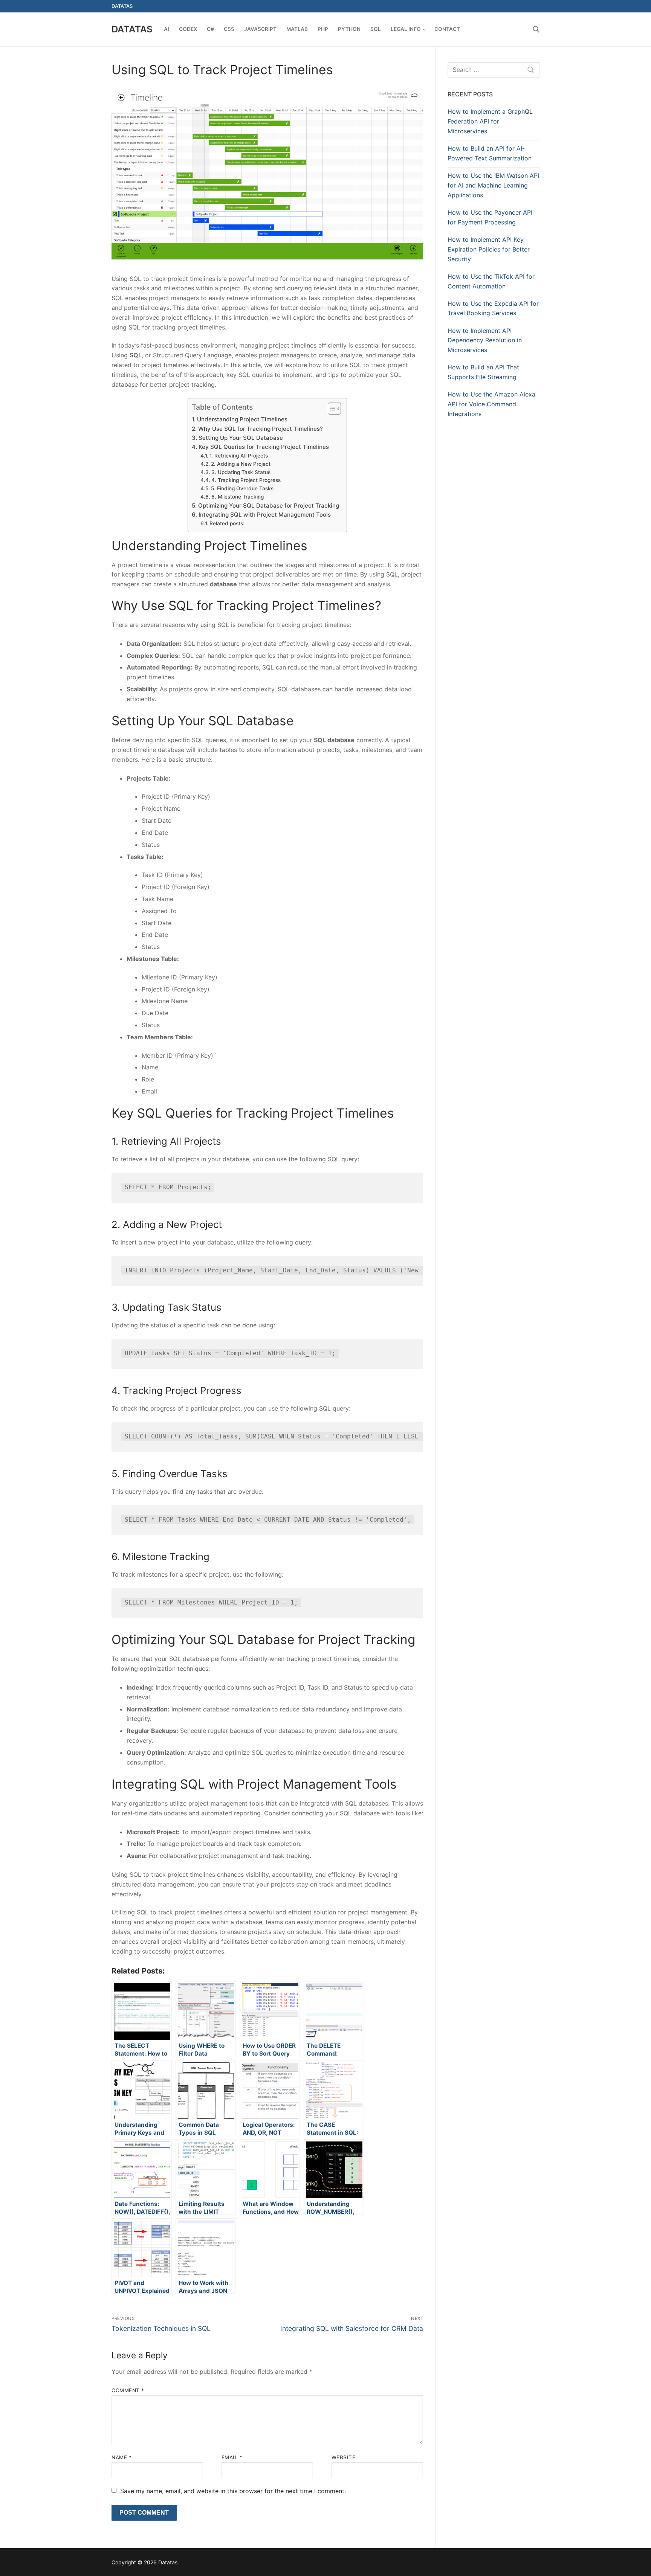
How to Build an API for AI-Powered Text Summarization (490, 153)
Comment (128, 2390)
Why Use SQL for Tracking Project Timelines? (260, 429)
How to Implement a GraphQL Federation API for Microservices (490, 121)
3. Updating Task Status (241, 472)
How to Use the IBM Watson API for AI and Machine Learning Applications (493, 185)
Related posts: (227, 523)
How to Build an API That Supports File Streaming (483, 372)
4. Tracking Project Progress (246, 480)
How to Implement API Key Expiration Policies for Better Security (489, 249)
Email (232, 2457)
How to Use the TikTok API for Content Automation (491, 281)
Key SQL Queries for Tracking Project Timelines (264, 447)
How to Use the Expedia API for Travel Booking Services (493, 308)
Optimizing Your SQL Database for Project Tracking (268, 506)
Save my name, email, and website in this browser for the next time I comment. (233, 2491)
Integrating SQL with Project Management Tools (264, 515)
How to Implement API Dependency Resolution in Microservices (485, 340)
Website (344, 2457)
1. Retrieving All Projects (239, 456)
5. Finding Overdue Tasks (242, 488)
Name (121, 2457)
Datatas (132, 29)
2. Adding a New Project (241, 464)
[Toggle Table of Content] (331, 409)
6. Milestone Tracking (238, 497)
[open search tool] (536, 29)
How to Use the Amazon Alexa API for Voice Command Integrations (491, 404)
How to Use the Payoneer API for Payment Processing (490, 217)
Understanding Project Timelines (242, 419)
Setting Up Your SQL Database (241, 438)
